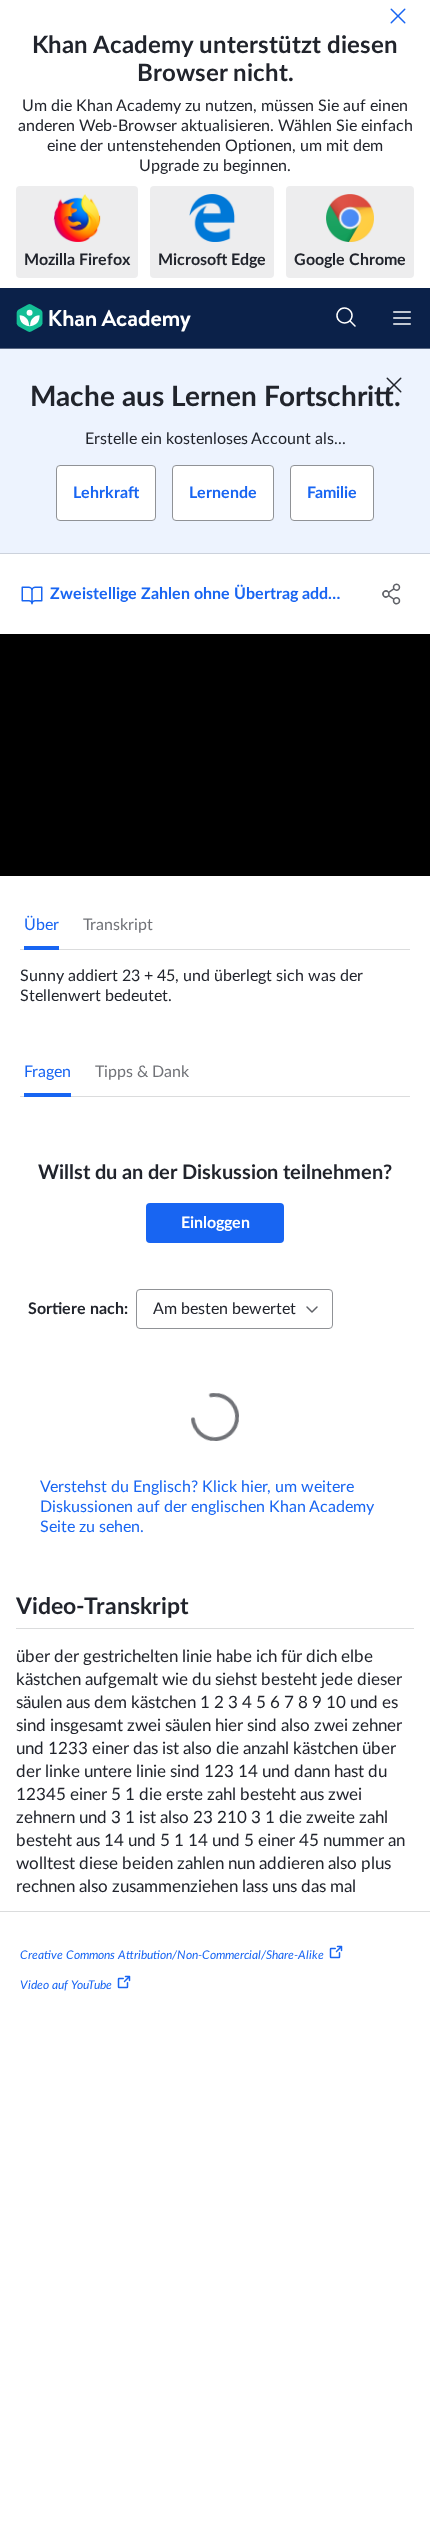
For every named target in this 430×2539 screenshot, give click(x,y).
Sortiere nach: (78, 1309)
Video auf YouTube (66, 1957)
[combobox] (234, 1309)
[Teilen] (392, 594)
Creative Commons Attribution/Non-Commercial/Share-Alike (172, 1927)
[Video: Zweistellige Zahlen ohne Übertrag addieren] (215, 755)
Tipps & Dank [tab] (142, 1072)
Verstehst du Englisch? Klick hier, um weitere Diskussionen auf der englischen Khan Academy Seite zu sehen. (207, 1479)
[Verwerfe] (398, 16)
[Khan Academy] (95, 318)
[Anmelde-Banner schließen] (394, 385)
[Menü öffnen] (402, 318)
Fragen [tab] (47, 1072)
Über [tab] (41, 925)
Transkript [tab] (118, 925)
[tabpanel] (215, 978)
